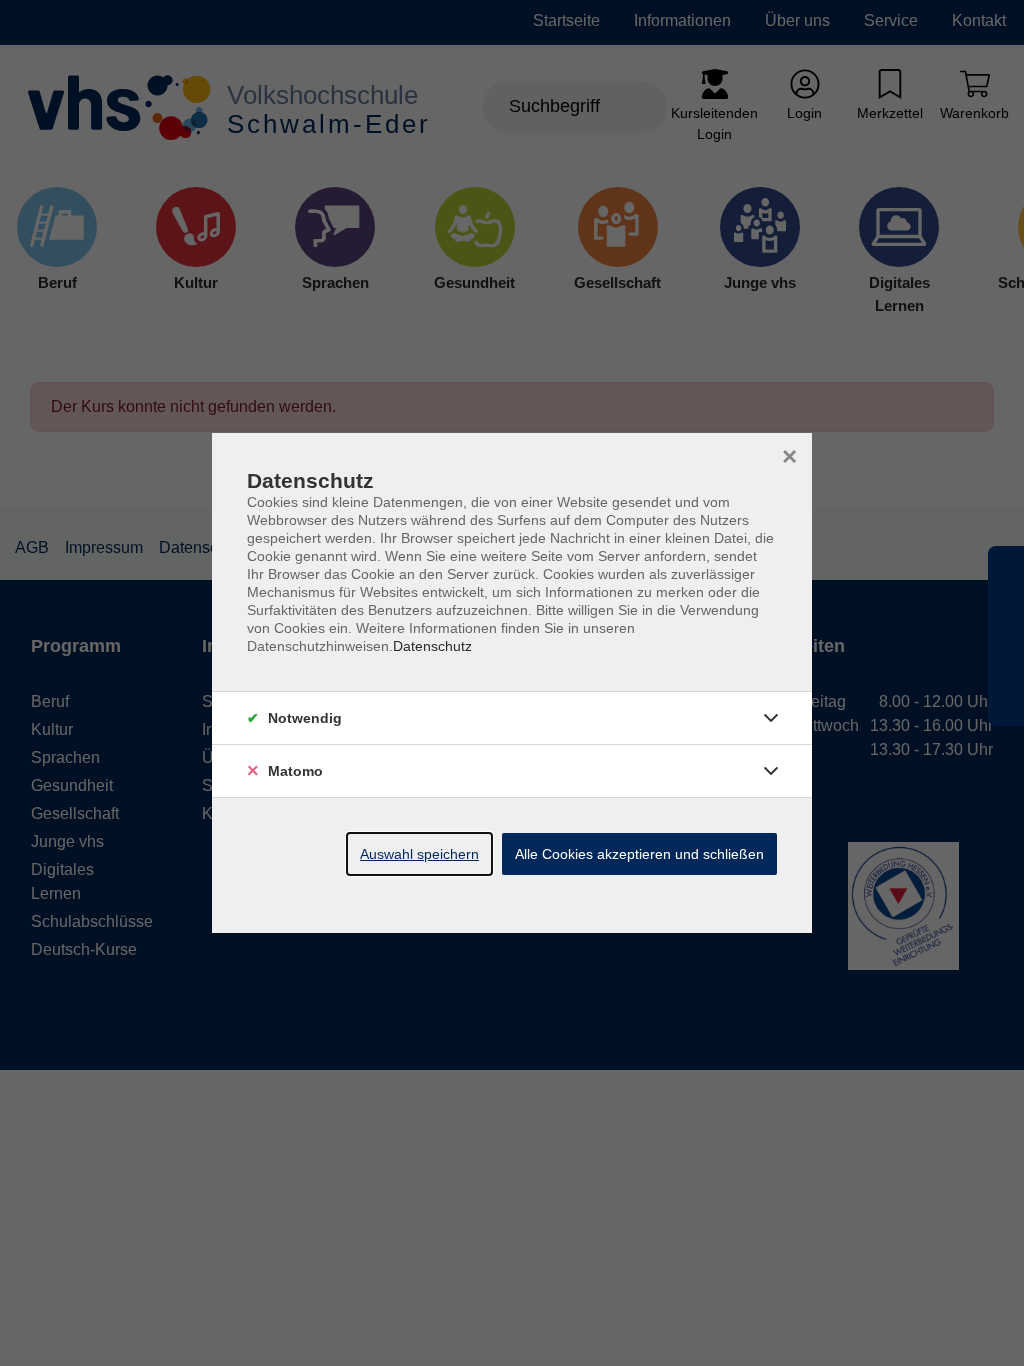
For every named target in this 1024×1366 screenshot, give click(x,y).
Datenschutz (432, 646)
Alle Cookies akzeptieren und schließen (639, 854)
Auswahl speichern (419, 854)
